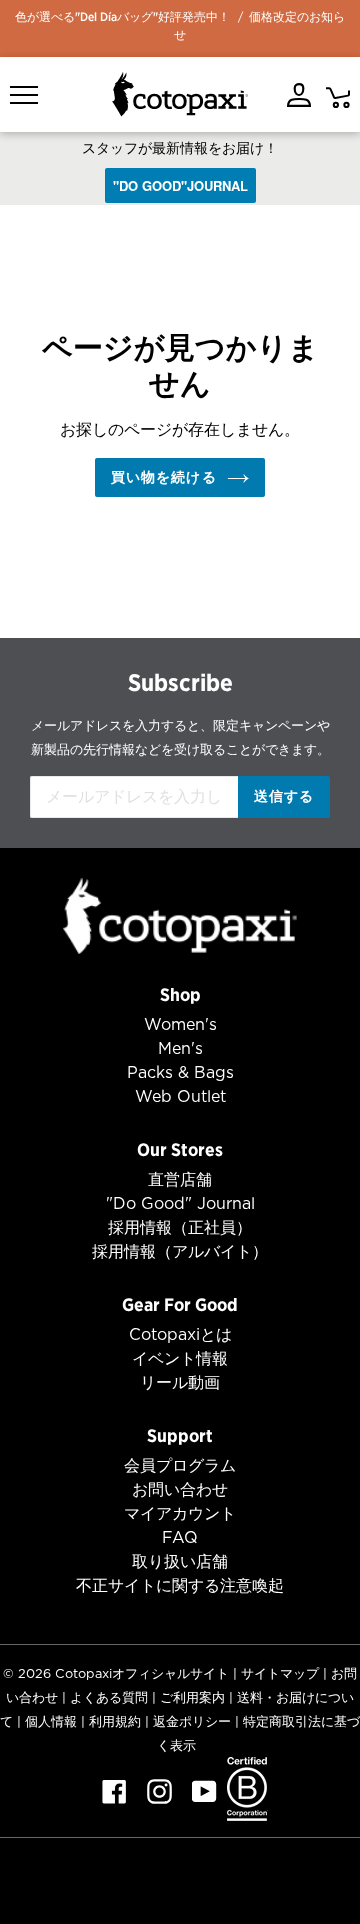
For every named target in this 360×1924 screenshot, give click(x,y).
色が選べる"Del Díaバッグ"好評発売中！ (122, 16)
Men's (180, 1048)
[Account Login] (299, 95)
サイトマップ (280, 1673)
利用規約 (115, 1721)
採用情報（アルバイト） (180, 1251)
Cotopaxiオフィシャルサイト (142, 1673)
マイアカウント (180, 1513)
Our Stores (180, 1149)
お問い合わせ (180, 1489)
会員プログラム (180, 1465)
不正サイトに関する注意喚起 (180, 1585)
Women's (180, 1024)
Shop (180, 994)
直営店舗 (180, 1179)
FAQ (180, 1537)
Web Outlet (180, 1096)
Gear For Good (180, 1304)
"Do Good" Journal (180, 1203)
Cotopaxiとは (180, 1334)
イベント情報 (180, 1358)
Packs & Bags (180, 1072)
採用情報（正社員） (180, 1227)
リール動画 (180, 1382)
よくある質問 (109, 1697)
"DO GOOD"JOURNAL (180, 185)
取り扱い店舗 (180, 1561)
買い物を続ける (164, 477)
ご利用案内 (192, 1697)
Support (180, 1435)
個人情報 (51, 1721)
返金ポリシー (192, 1721)
